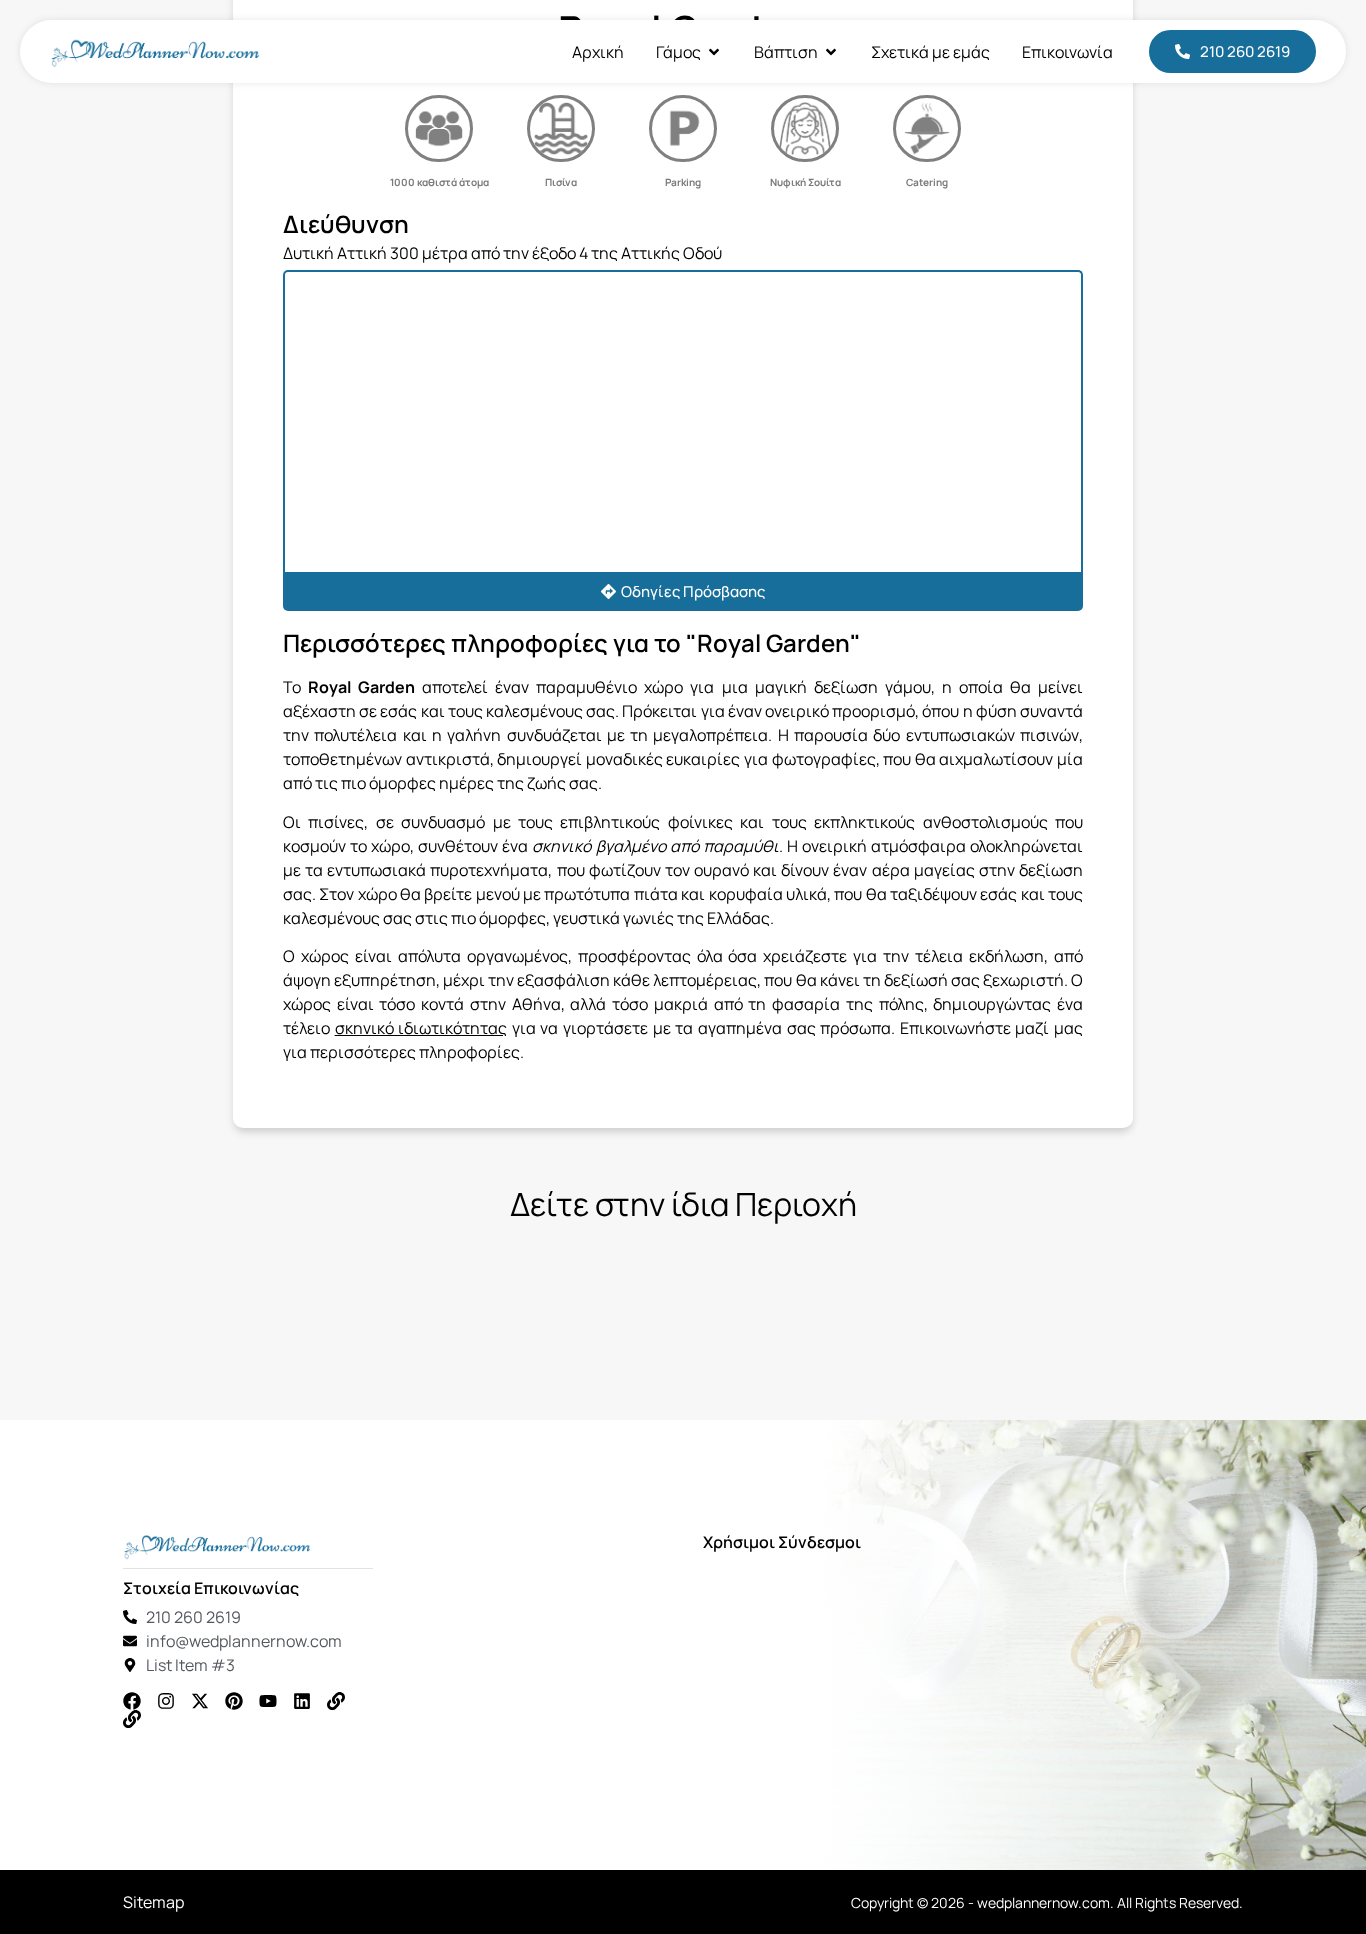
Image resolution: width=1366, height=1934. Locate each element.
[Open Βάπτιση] (831, 52)
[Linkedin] (302, 1701)
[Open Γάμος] (714, 52)
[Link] (336, 1701)
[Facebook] (132, 1701)
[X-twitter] (200, 1701)
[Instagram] (166, 1701)
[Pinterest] (234, 1701)
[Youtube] (268, 1701)
